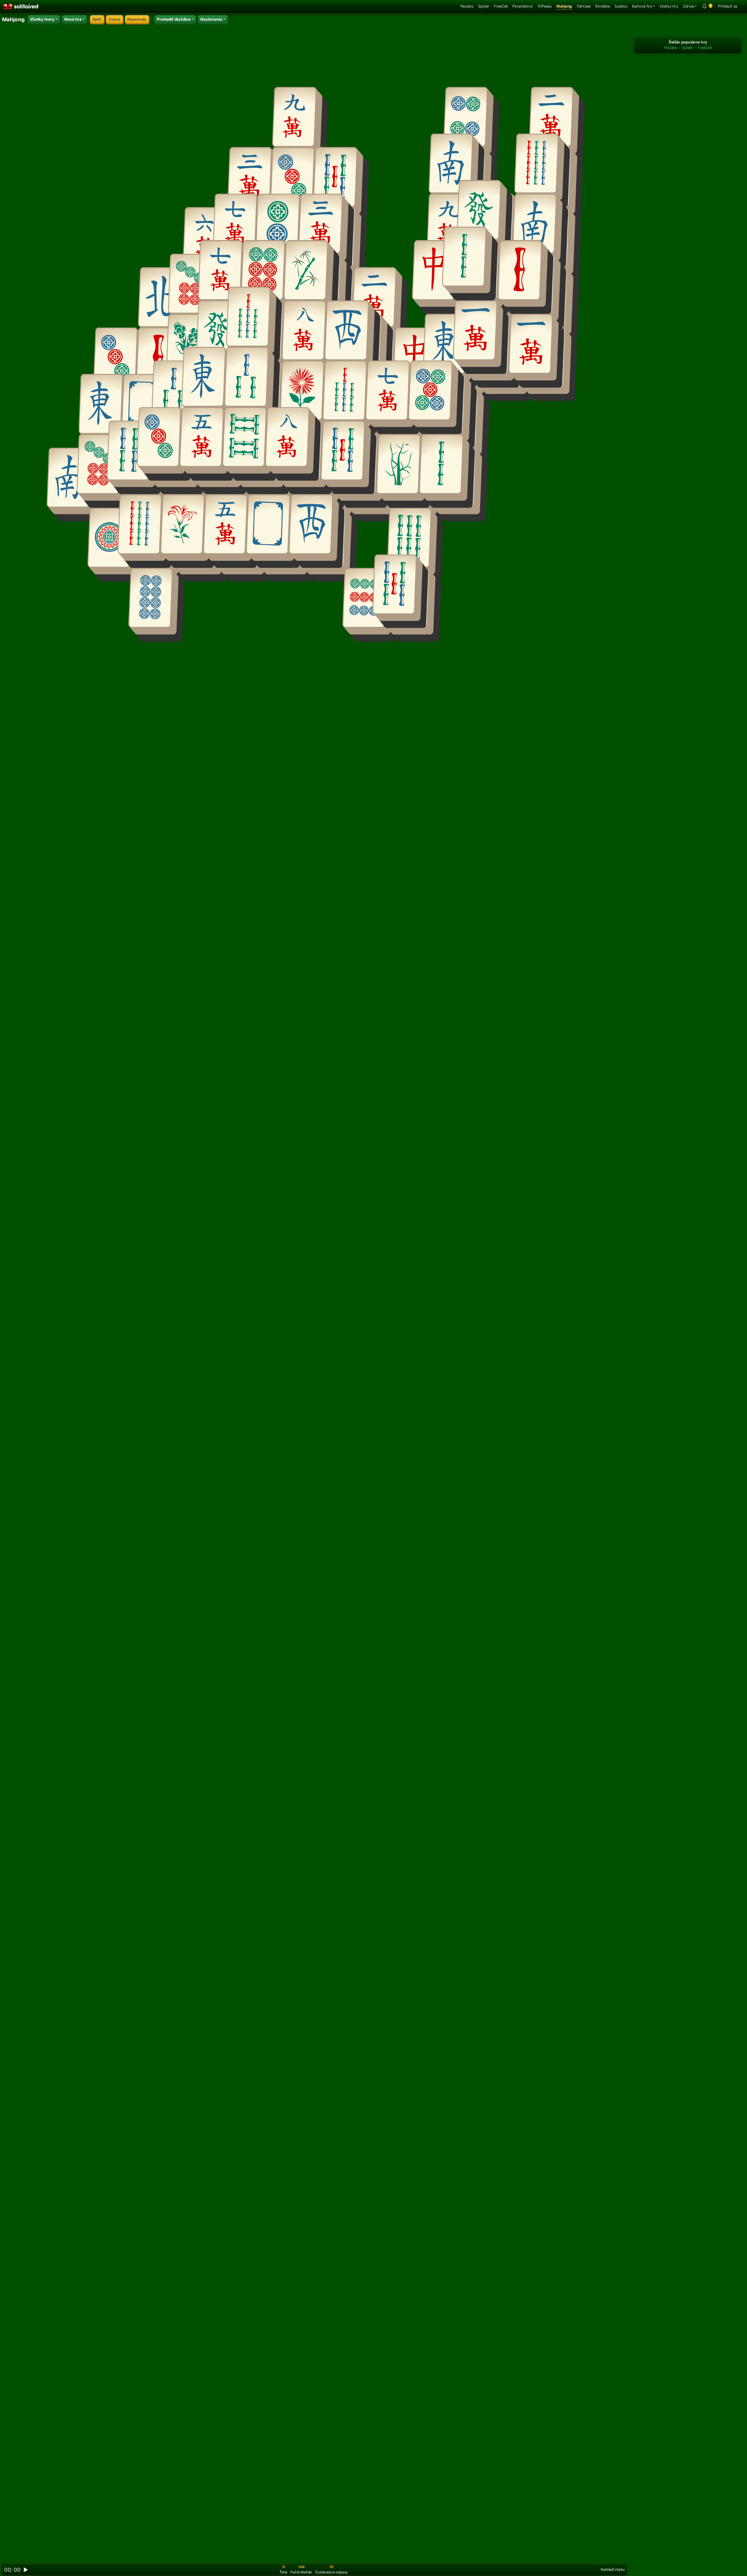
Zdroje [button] (688, 6)
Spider (484, 6)
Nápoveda (137, 19)
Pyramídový (522, 6)
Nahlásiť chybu (613, 2569)
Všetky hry (669, 6)
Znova (115, 19)
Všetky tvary (42, 19)
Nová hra (73, 19)
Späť (97, 19)
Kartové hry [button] (642, 6)
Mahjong (564, 6)
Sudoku (621, 6)
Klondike (603, 6)
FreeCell (501, 6)
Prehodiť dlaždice (174, 19)
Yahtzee (584, 6)
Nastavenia (211, 19)
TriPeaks (545, 6)
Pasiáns (467, 6)
